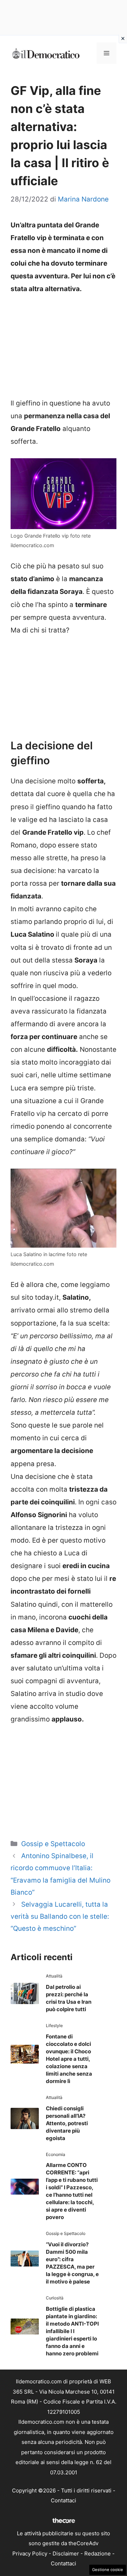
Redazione (98, 2554)
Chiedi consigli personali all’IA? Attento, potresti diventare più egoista (67, 2123)
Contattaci (64, 2500)
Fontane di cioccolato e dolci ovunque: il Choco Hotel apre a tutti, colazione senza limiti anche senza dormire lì (69, 2059)
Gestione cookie (108, 2570)
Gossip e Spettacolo (53, 1844)
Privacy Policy (30, 2554)
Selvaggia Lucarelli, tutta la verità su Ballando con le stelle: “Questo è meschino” (60, 1916)
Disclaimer (66, 2554)
